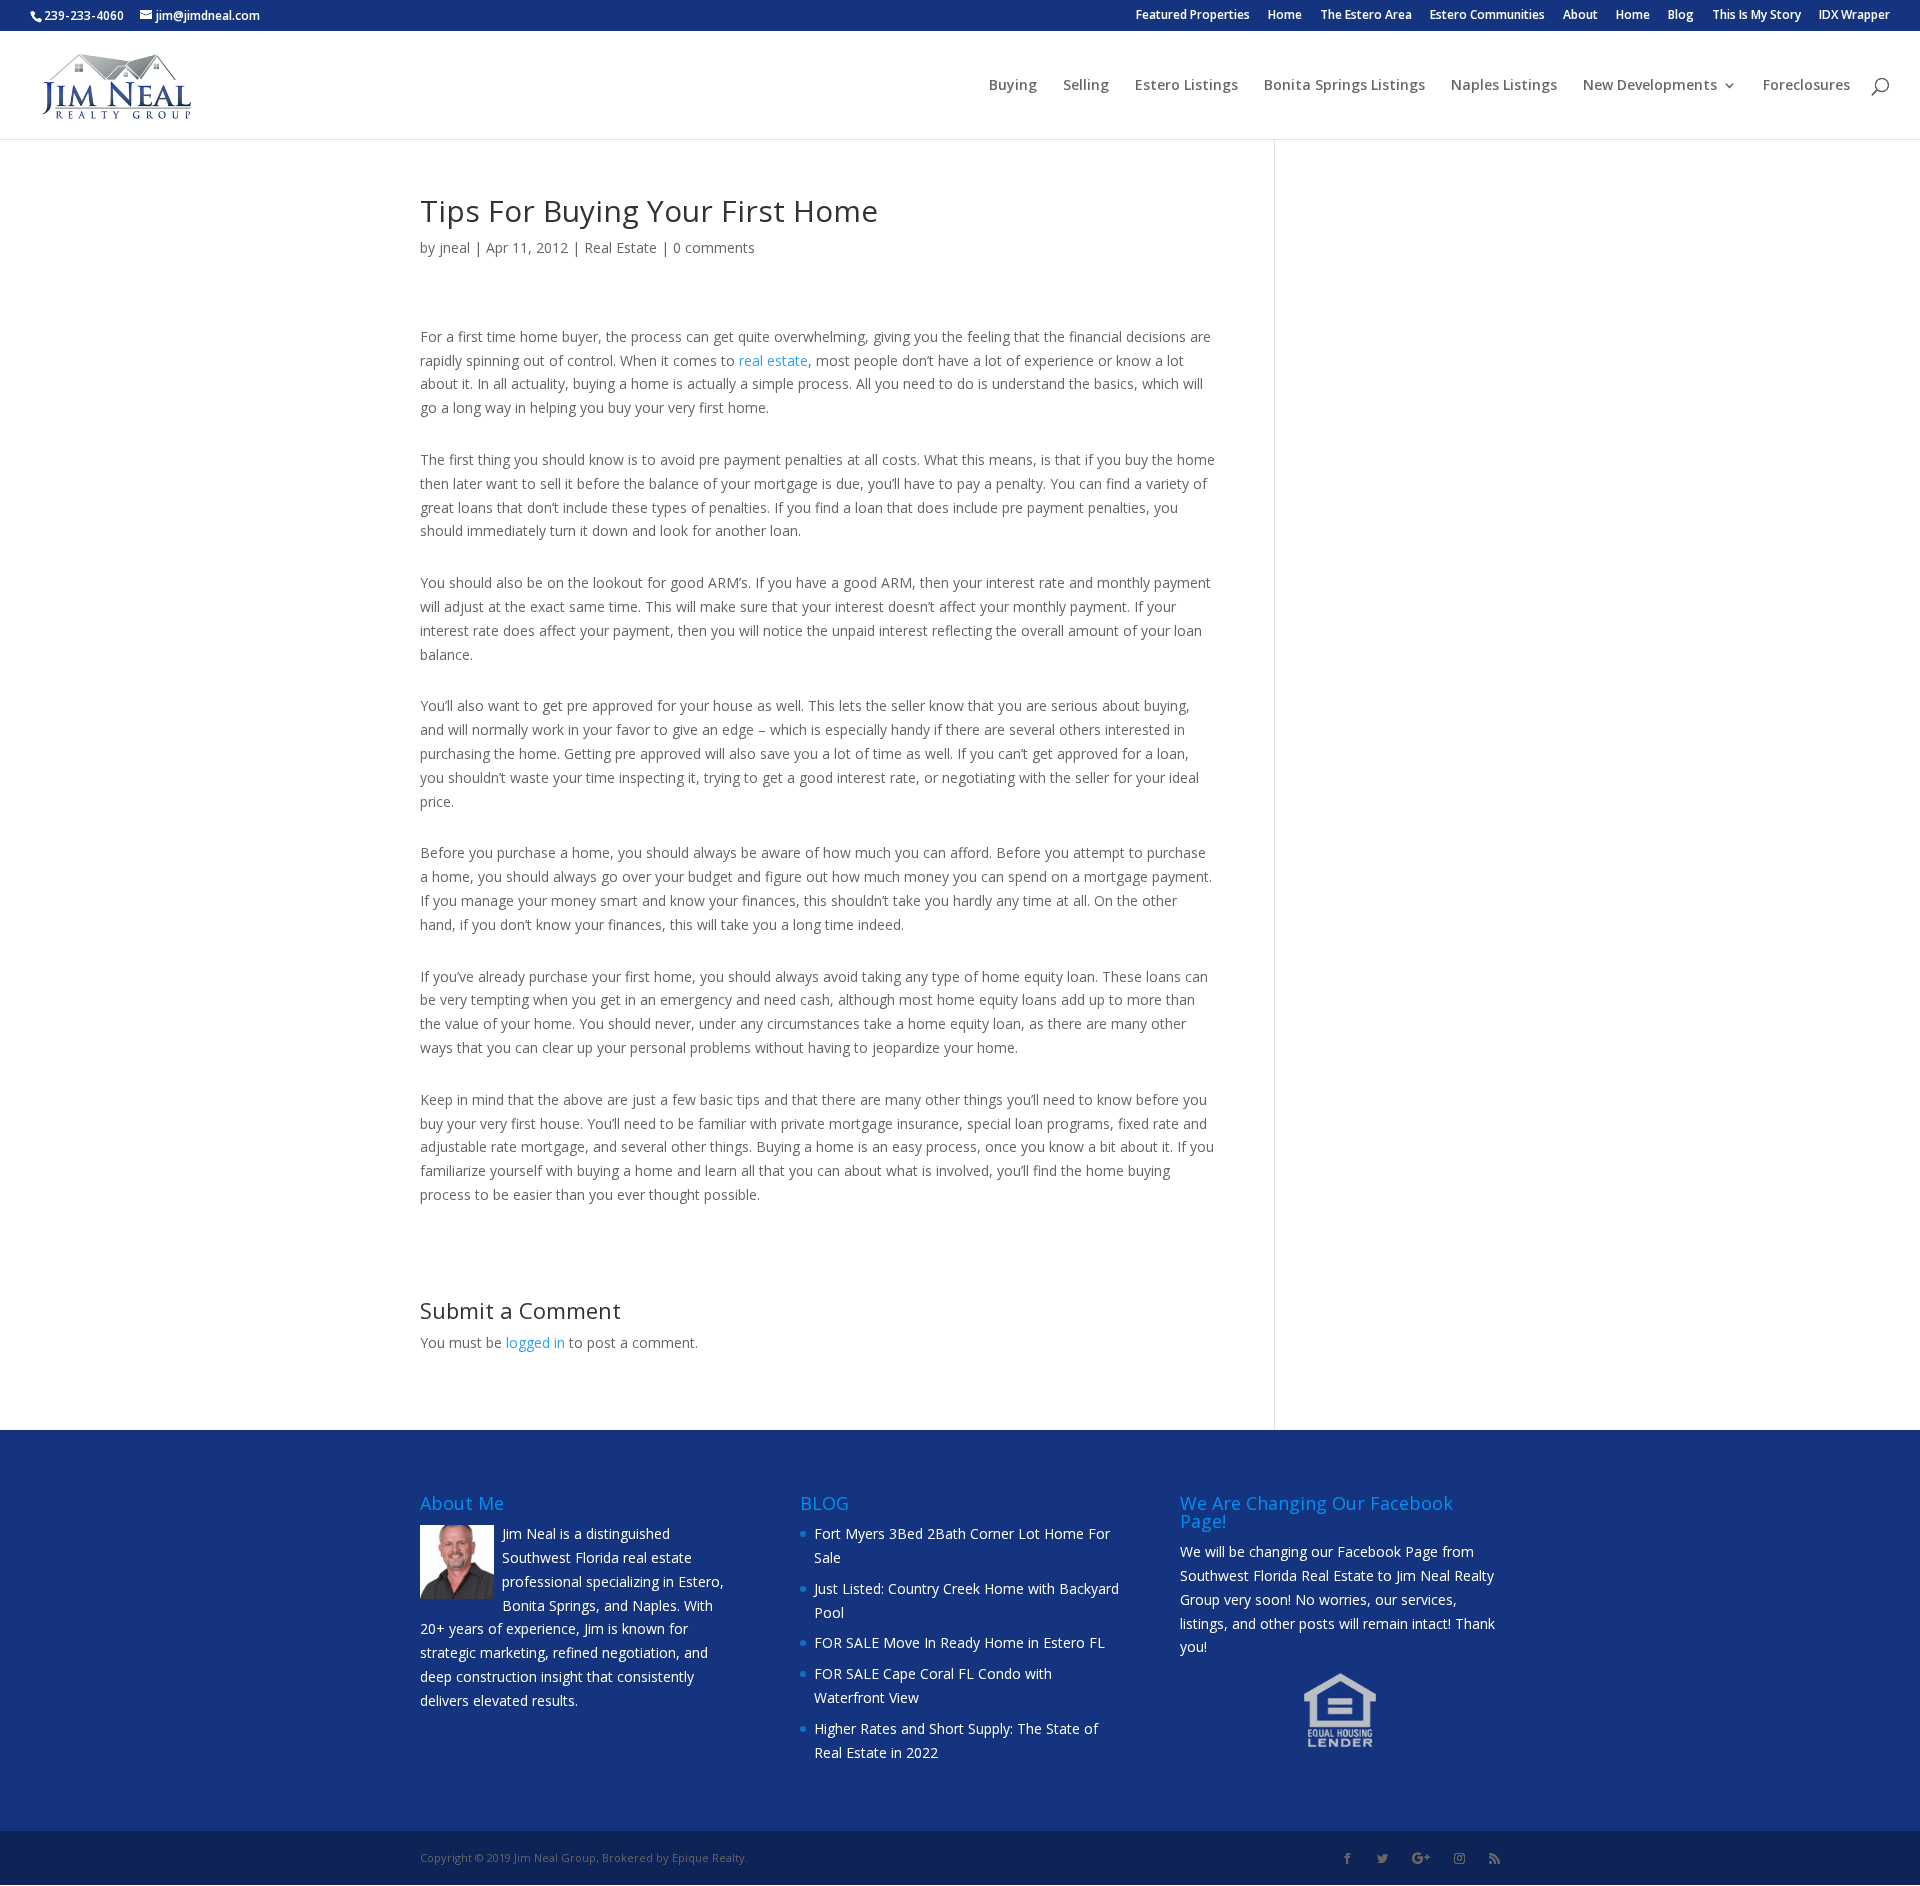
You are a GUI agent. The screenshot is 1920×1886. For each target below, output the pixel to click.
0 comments (714, 247)
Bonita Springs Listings (1344, 86)
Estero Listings (1186, 86)
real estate (773, 360)
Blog (1681, 16)
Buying (1013, 86)
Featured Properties (1193, 16)
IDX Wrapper (1854, 16)
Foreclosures (1806, 86)
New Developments (1650, 86)
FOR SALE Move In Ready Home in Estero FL (959, 1642)
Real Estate (620, 247)
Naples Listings (1504, 86)
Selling (1086, 86)
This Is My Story (1756, 16)
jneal (454, 247)
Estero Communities (1487, 16)
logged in (535, 1342)
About (1580, 16)
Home (1285, 16)
